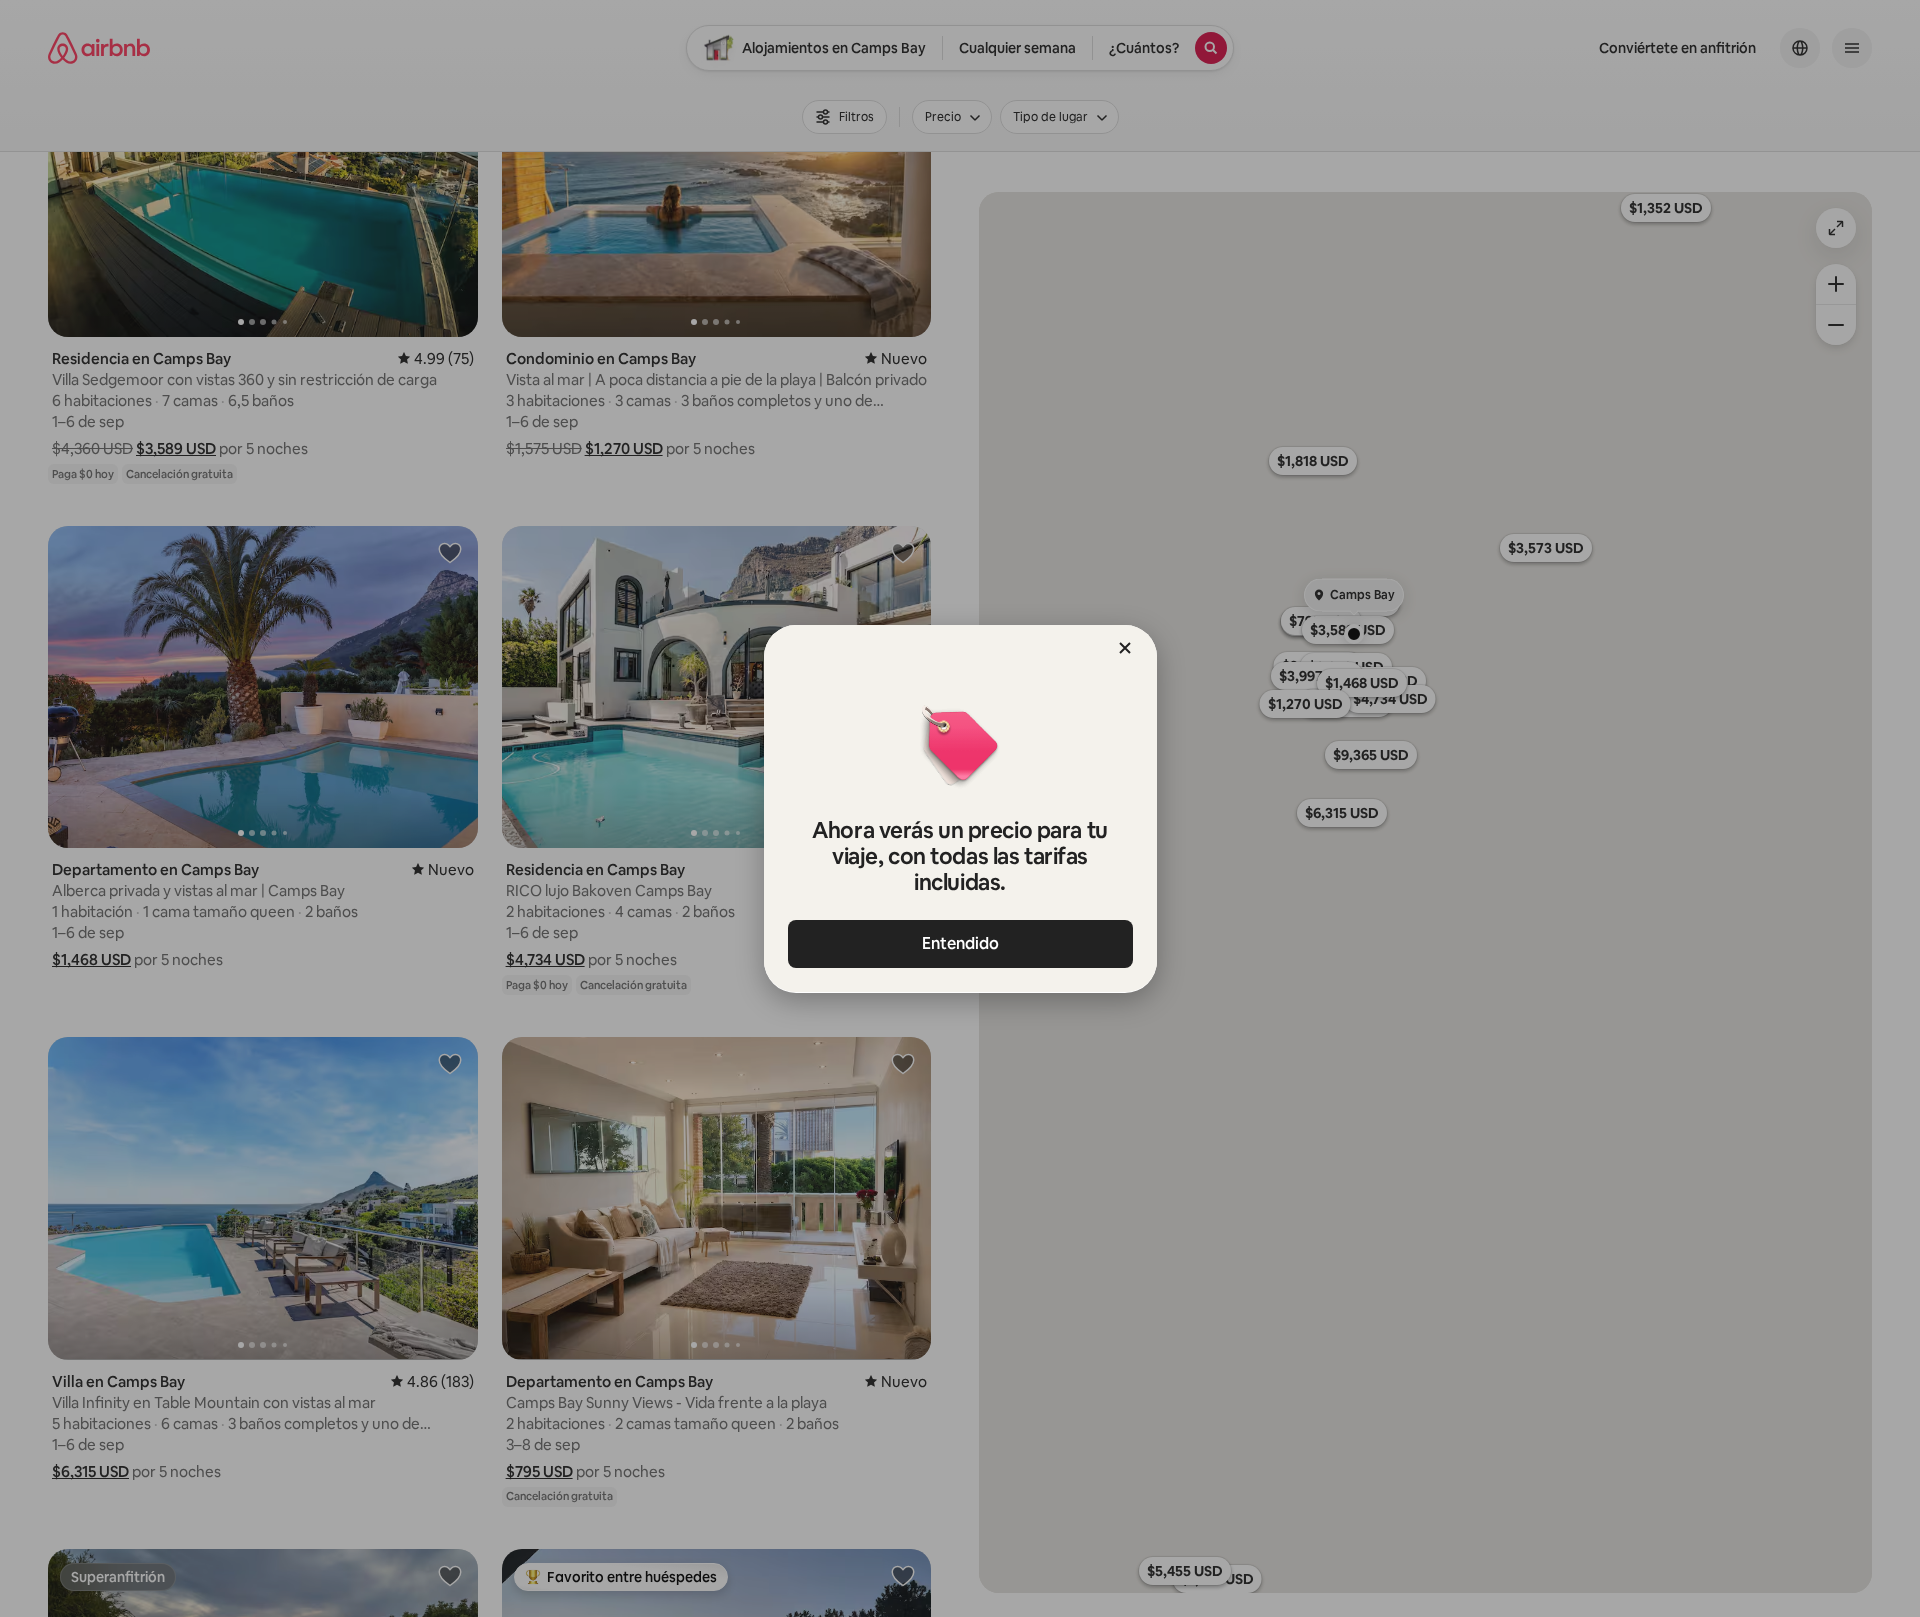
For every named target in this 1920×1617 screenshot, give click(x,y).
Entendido (960, 943)
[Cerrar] (1125, 648)
